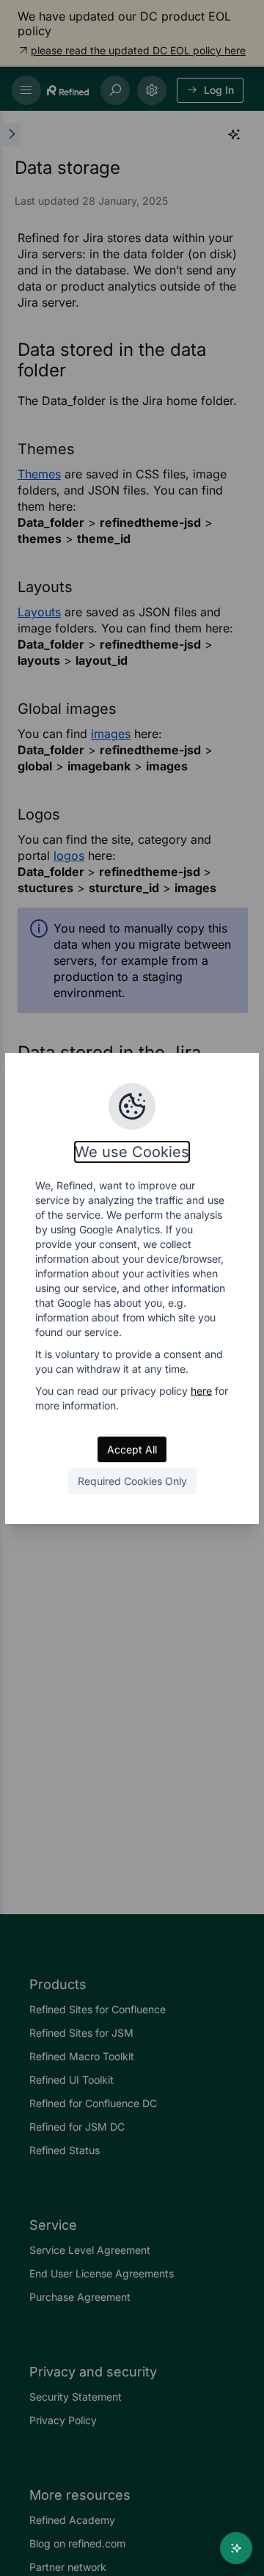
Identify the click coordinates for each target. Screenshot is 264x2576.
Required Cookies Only (132, 1481)
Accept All (132, 1449)
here (201, 1391)
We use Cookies (132, 1152)
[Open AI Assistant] (236, 2548)
